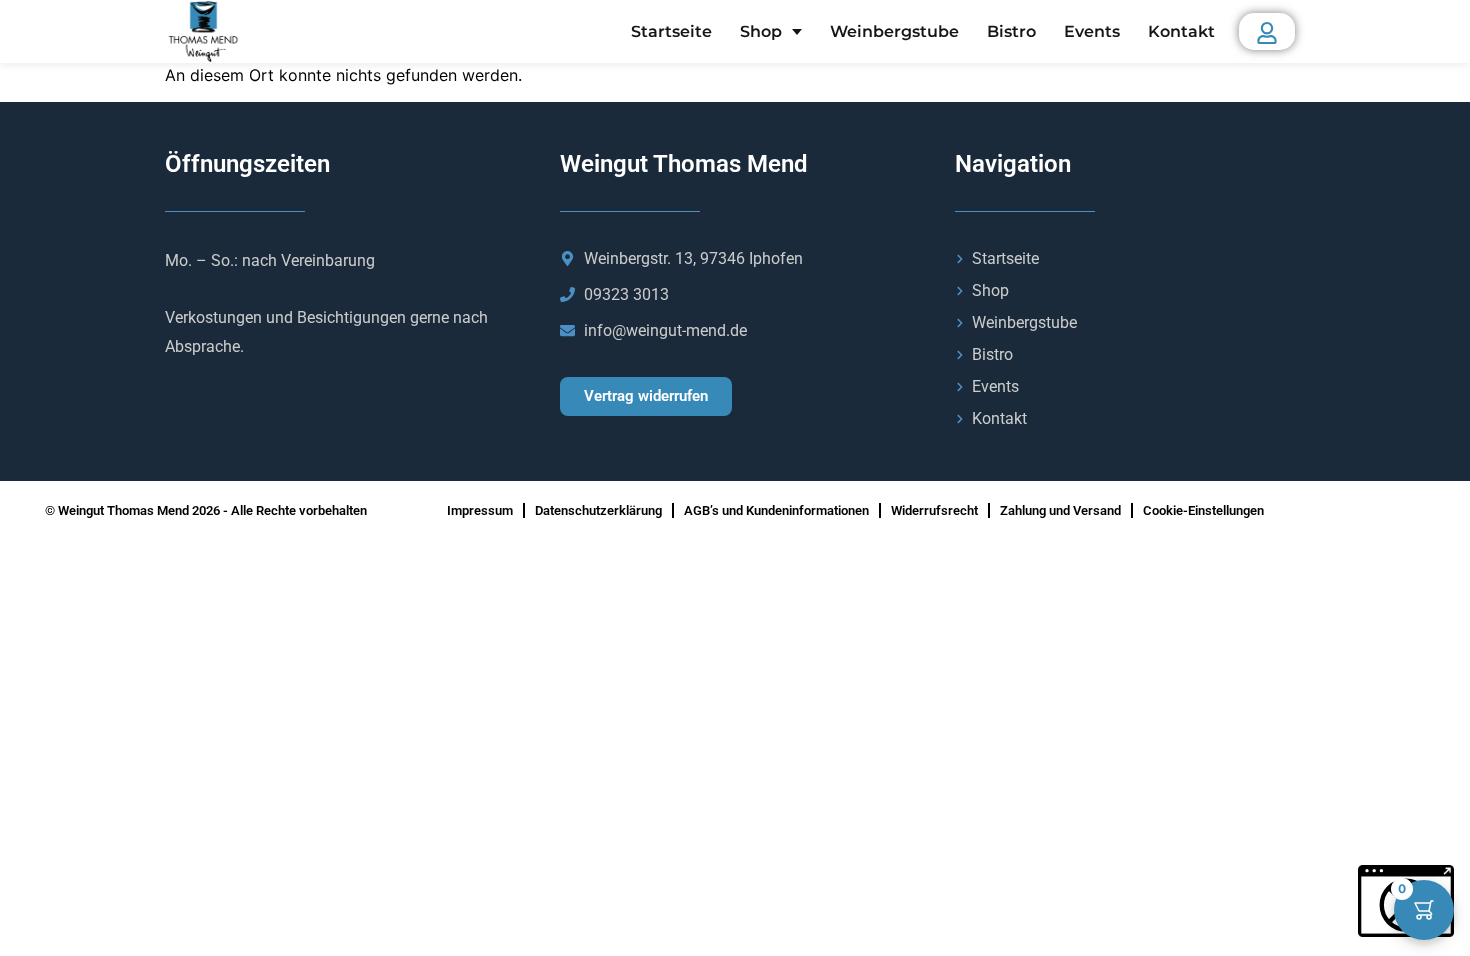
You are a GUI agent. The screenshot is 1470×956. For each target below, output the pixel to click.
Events (1092, 31)
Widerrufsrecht (934, 510)
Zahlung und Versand (1060, 510)
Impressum (480, 510)
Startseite (671, 31)
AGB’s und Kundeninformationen (776, 510)
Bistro (1011, 31)
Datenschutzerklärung (598, 510)
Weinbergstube (894, 31)
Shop (761, 31)
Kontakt (1181, 31)
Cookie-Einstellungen (1203, 510)
